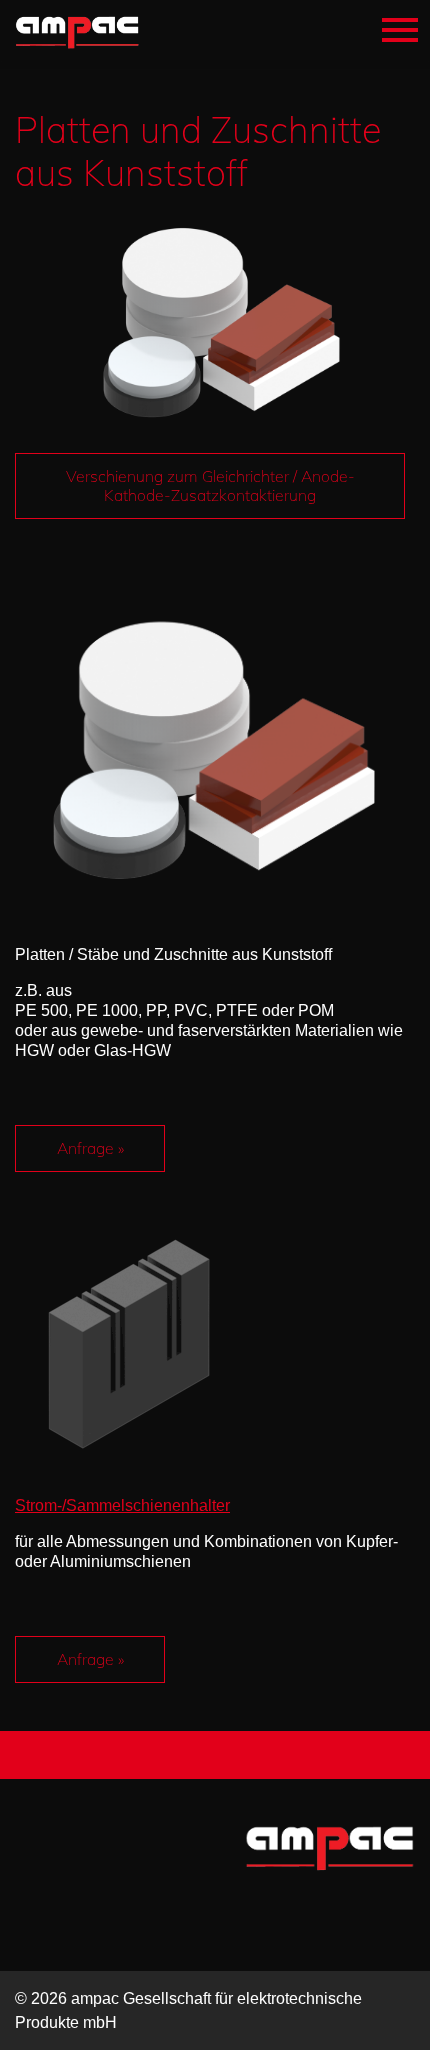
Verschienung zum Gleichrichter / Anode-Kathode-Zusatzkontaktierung (210, 485)
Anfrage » (90, 1148)
